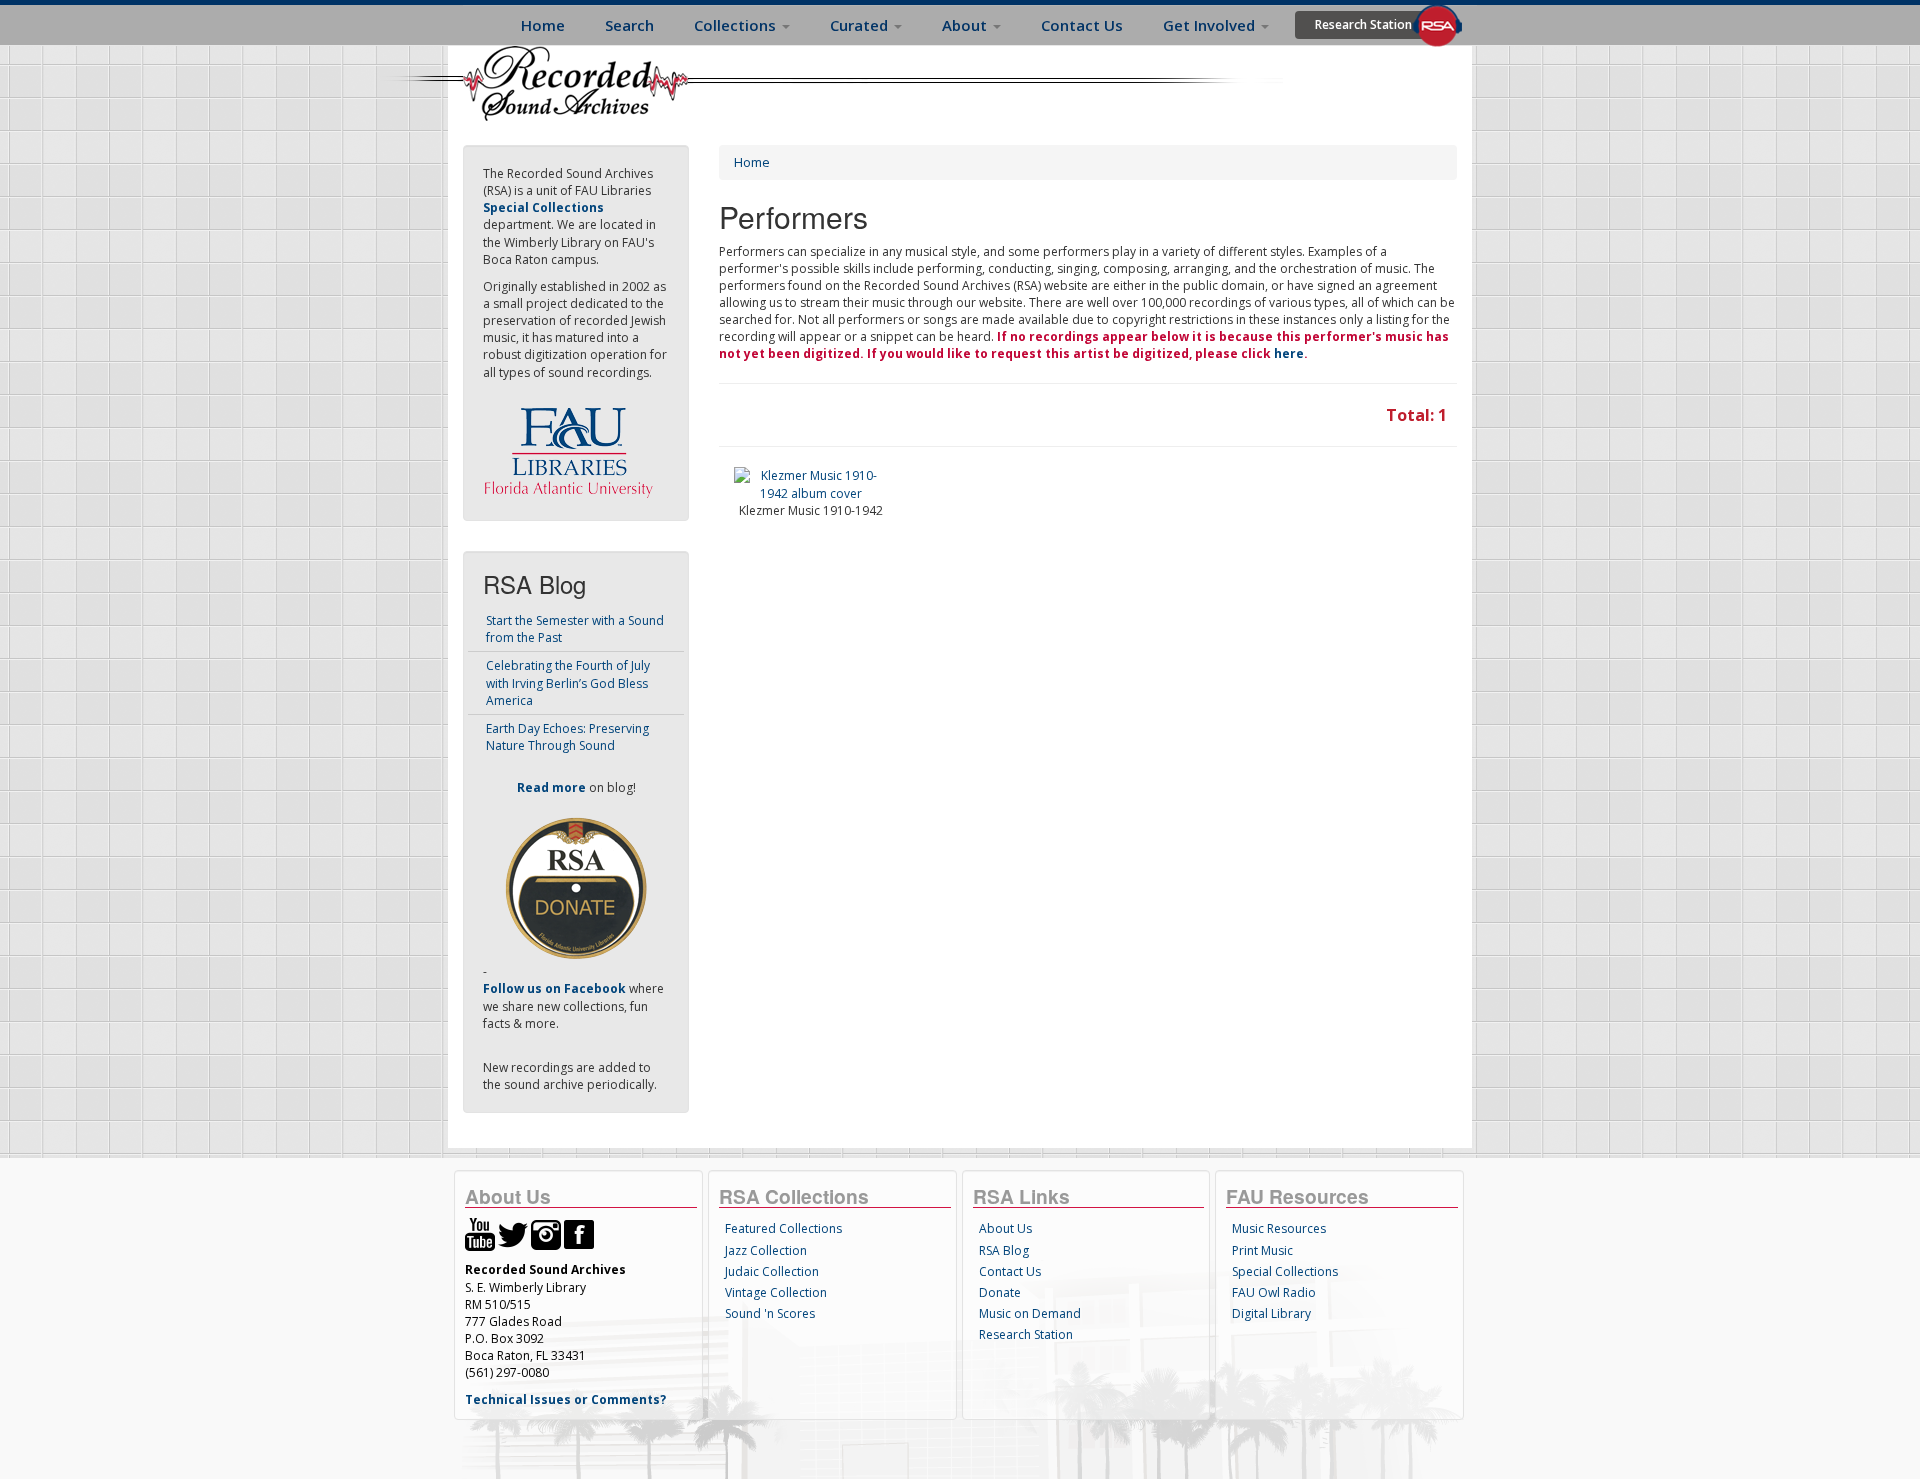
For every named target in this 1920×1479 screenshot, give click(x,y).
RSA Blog (1004, 1250)
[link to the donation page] (576, 887)
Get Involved (1211, 25)
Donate (1000, 1292)
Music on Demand (1030, 1313)
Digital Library (1271, 1313)
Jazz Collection (766, 1250)
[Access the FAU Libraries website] (573, 444)
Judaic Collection (772, 1271)
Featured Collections (783, 1228)
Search (629, 25)
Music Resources (1279, 1228)
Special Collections (1285, 1271)
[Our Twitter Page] (513, 1233)
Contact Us (1082, 25)
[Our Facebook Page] (579, 1233)
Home (543, 25)
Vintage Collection (776, 1292)
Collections (737, 25)
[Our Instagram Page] (546, 1233)
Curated (861, 25)
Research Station (1363, 24)
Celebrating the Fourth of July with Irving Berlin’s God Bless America (568, 682)
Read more (551, 787)
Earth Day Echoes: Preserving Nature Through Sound (567, 737)
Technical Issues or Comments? (565, 1399)
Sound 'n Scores (770, 1313)
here (1289, 353)
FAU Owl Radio (1274, 1292)
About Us (1005, 1228)
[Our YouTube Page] (480, 1233)
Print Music (1262, 1250)
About (966, 25)
